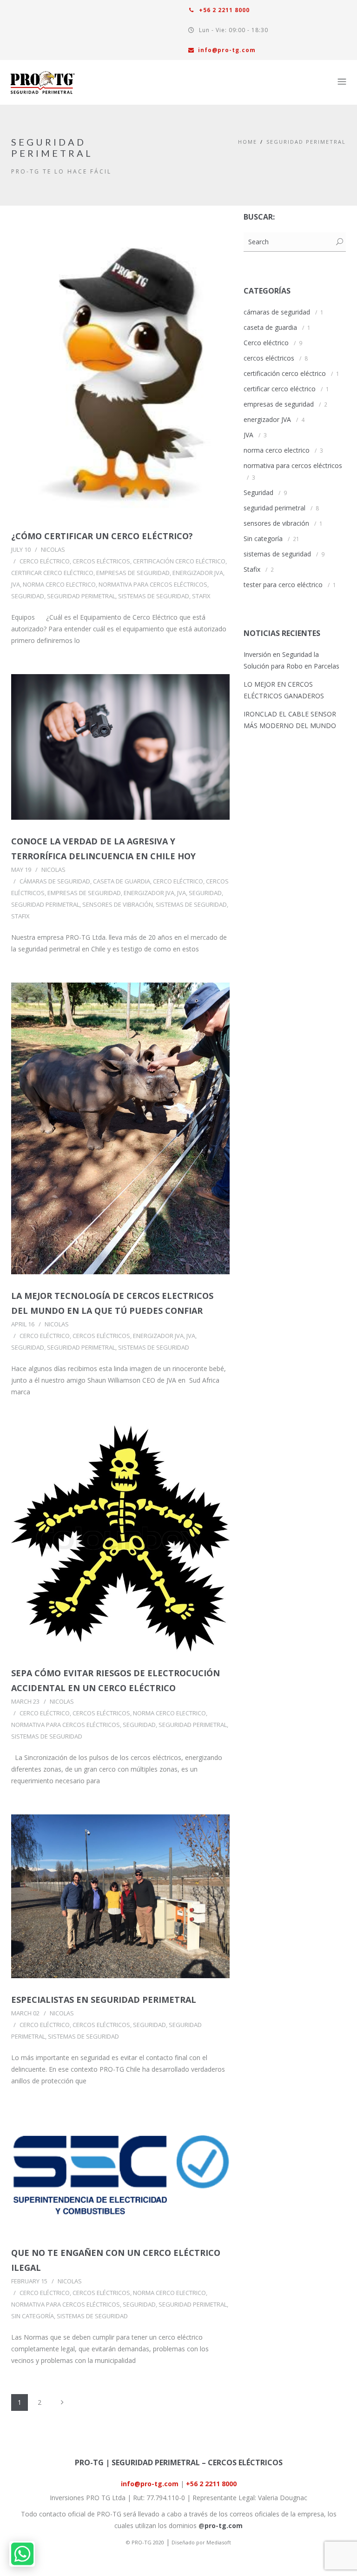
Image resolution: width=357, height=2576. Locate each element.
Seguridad (28, 596)
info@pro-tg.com (227, 50)
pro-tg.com (224, 2526)
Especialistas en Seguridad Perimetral (104, 2000)
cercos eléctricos (101, 561)
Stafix (201, 596)
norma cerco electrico (59, 584)
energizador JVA (198, 573)
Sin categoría (33, 2316)
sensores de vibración (118, 904)
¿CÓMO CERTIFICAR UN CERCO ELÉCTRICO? (102, 536)
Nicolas (53, 549)
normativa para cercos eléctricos (153, 584)
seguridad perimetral (306, 142)
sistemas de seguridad (154, 596)
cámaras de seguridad (55, 881)
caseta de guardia (122, 881)
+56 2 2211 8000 (223, 10)
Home (248, 142)
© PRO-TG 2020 (145, 2542)
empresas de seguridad (133, 573)
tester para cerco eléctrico (283, 585)
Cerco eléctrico (45, 561)
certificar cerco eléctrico (52, 573)
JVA (16, 584)
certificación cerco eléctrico (179, 561)
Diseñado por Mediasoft (201, 2542)
